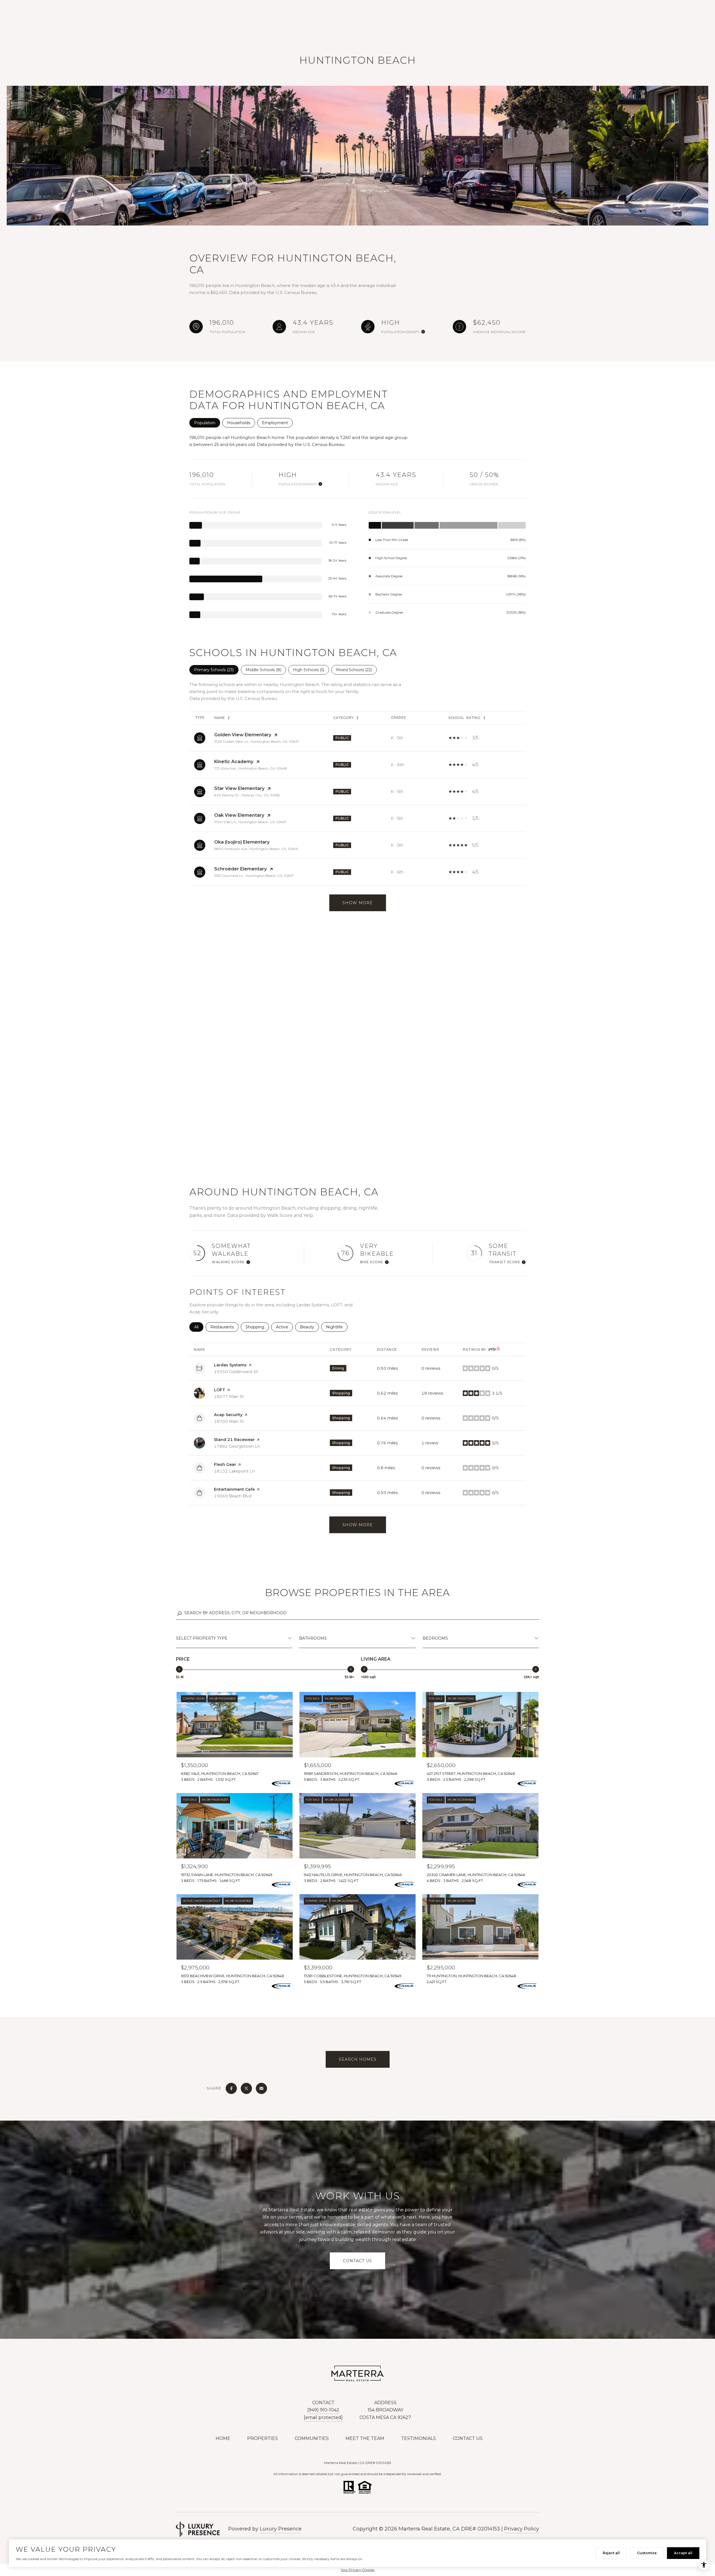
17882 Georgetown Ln (237, 1446)
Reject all (611, 2553)
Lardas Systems (230, 1365)
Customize (647, 2553)
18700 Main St (229, 1421)
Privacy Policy (522, 2529)
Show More (358, 903)
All (199, 1327)
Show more (358, 1525)
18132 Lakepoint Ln (234, 1471)
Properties (263, 2438)
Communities (312, 2438)
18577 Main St (229, 1397)
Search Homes (358, 2059)
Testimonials (419, 2438)
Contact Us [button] (357, 2261)
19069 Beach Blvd (233, 1496)
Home (223, 2438)
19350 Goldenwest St (236, 1372)
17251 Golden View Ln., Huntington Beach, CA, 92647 (257, 741)
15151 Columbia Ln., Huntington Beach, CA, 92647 (254, 876)
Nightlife (337, 1327)
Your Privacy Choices (357, 2570)
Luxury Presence (281, 2529)
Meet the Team (365, 2438)
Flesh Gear (225, 1464)
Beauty (309, 1327)
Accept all (683, 2553)
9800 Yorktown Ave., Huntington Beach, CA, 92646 (256, 849)
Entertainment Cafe (234, 1489)
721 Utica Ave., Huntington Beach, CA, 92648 (251, 768)
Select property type (202, 1638)
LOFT (220, 1390)
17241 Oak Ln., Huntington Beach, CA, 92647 (250, 822)
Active (284, 1327)
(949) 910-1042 (323, 2410)
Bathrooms (313, 1638)
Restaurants (224, 1327)
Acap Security (228, 1415)
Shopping (257, 1327)
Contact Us (468, 2438)
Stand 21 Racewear (234, 1440)
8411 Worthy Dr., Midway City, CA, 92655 (247, 795)
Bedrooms (435, 1638)
